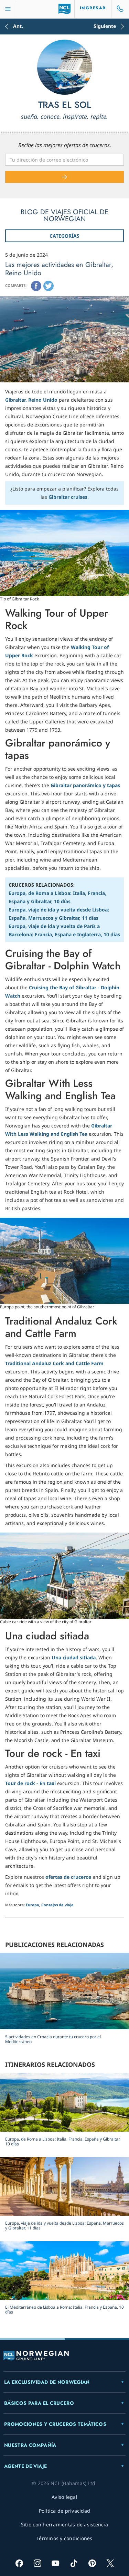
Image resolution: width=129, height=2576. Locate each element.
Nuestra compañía (30, 2445)
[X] (110, 2563)
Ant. (18, 27)
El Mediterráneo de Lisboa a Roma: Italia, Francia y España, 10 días (64, 2310)
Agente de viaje (25, 2466)
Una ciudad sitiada (74, 1657)
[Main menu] (8, 9)
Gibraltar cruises (68, 497)
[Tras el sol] (65, 67)
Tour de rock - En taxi (30, 1783)
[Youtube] (56, 2563)
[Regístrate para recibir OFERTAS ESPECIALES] (64, 177)
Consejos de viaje (57, 1905)
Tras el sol (65, 105)
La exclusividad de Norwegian (47, 2382)
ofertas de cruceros (68, 1877)
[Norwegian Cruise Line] (64, 9)
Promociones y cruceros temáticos (55, 2424)
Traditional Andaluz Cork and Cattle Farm (54, 1363)
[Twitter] (49, 286)
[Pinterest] (92, 2563)
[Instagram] (37, 2563)
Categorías (64, 236)
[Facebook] (36, 286)
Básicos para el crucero (39, 2403)
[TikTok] (74, 2563)
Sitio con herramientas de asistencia (64, 2525)
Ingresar (93, 8)
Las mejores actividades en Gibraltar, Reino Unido (59, 269)
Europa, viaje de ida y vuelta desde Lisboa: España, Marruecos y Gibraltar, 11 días (64, 2225)
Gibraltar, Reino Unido (31, 400)
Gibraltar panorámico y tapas (85, 785)
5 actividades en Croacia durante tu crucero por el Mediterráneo (53, 2039)
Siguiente (105, 27)
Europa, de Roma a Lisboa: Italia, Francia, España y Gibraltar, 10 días (63, 2141)
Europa (33, 1905)
